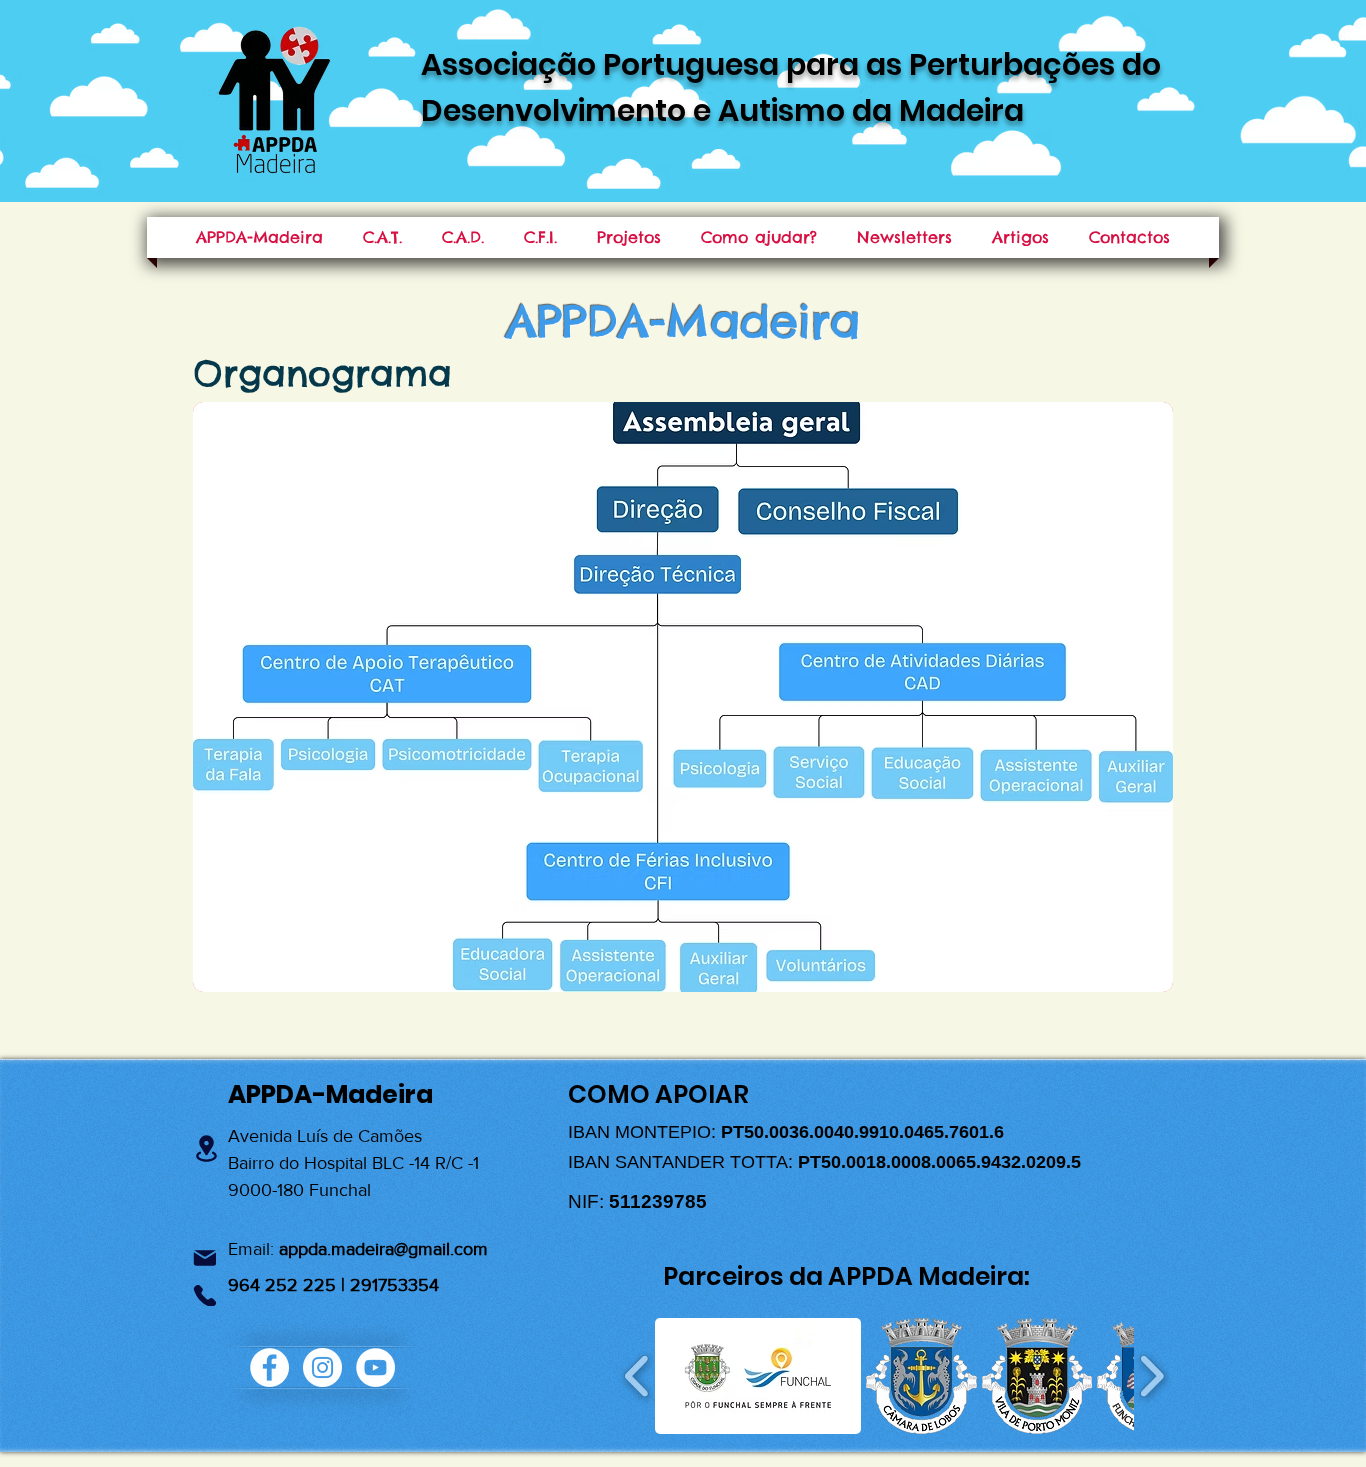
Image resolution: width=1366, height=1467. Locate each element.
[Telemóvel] (204, 1295)
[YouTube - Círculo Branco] (375, 1367)
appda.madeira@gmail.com (383, 1249)
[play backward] (637, 1376)
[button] (758, 1376)
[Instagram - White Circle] (322, 1367)
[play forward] (1151, 1376)
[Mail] (204, 1257)
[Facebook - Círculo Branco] (269, 1367)
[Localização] (206, 1148)
